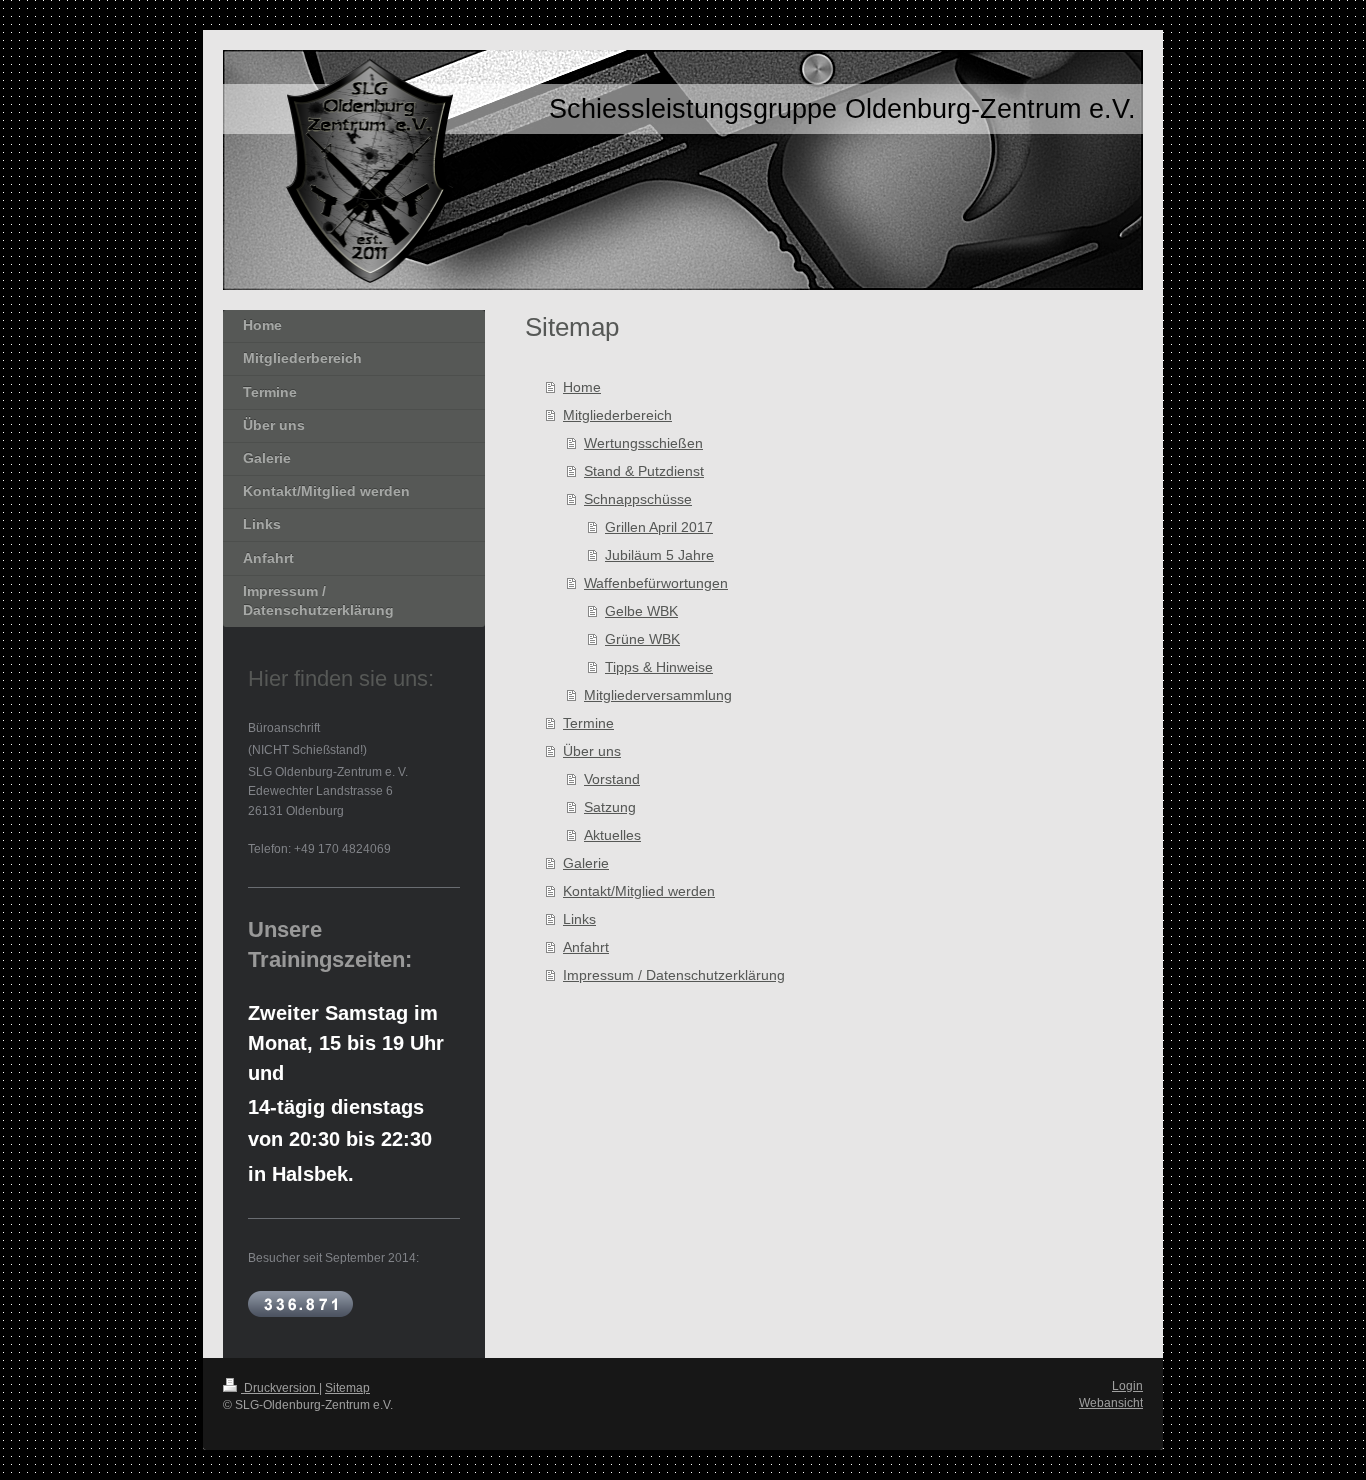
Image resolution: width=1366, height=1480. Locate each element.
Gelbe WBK (641, 611)
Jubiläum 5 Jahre (659, 555)
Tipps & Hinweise (659, 667)
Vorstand (612, 779)
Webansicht (1111, 1403)
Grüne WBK (642, 639)
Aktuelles (612, 835)
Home (582, 387)
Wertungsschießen (643, 443)
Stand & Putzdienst (644, 471)
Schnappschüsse (638, 499)
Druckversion (280, 1388)
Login (1127, 1386)
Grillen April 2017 (659, 527)
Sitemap (347, 1388)
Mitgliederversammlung (658, 695)
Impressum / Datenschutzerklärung (674, 975)
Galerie (586, 863)
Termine (588, 723)
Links (579, 919)
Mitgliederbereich (617, 415)
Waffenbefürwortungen (656, 583)
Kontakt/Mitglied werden (639, 891)
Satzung (610, 807)
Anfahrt (586, 947)
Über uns (592, 751)
